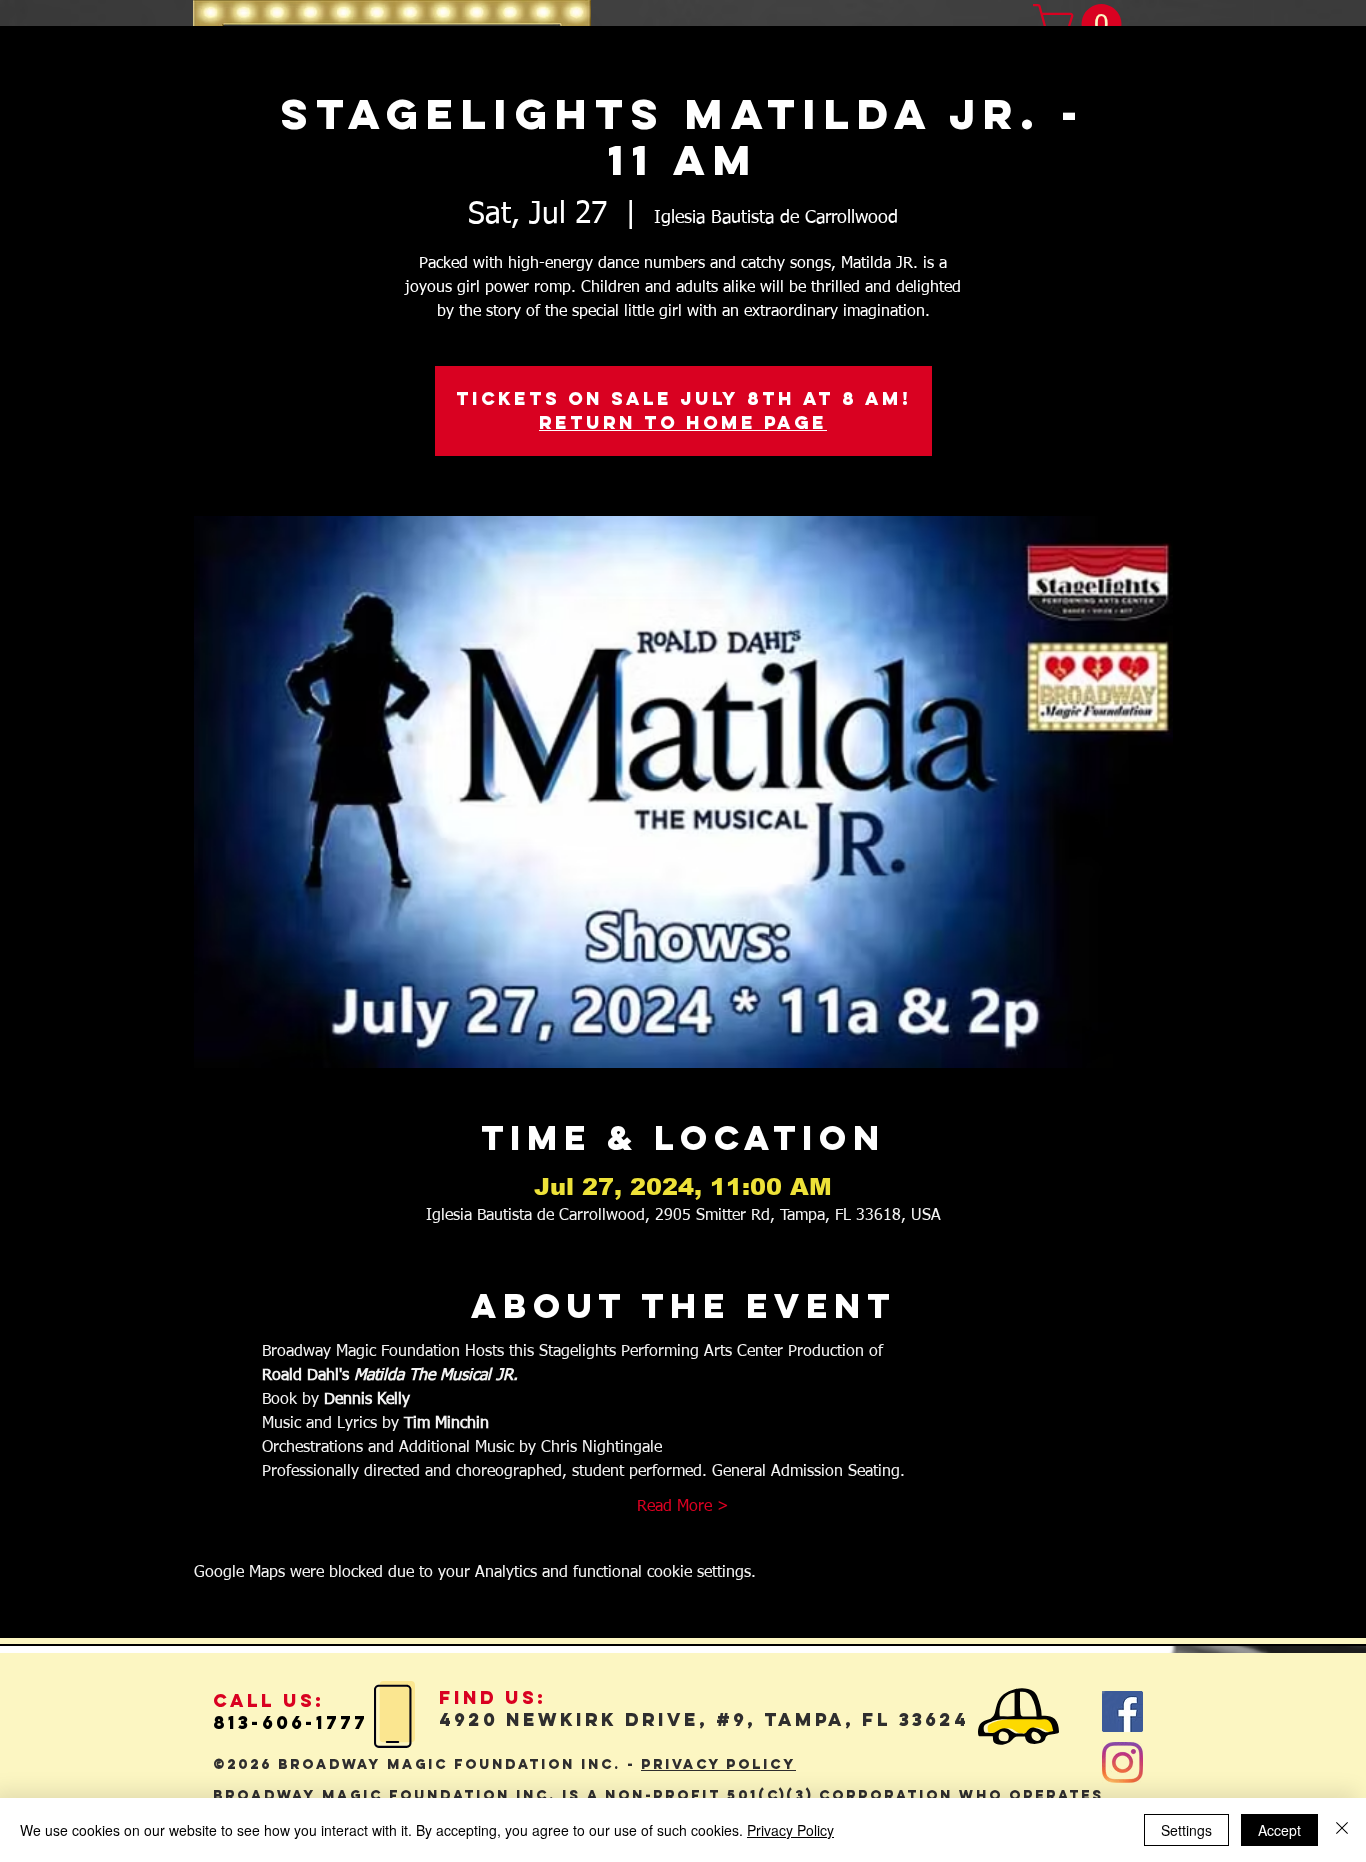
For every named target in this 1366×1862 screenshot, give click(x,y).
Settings (1186, 1830)
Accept (1279, 1830)
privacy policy (718, 1764)
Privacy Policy (790, 1830)
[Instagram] (1122, 1762)
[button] (1082, 24)
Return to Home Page (683, 422)
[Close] (1342, 1830)
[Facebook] (1122, 1711)
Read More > (683, 1507)
